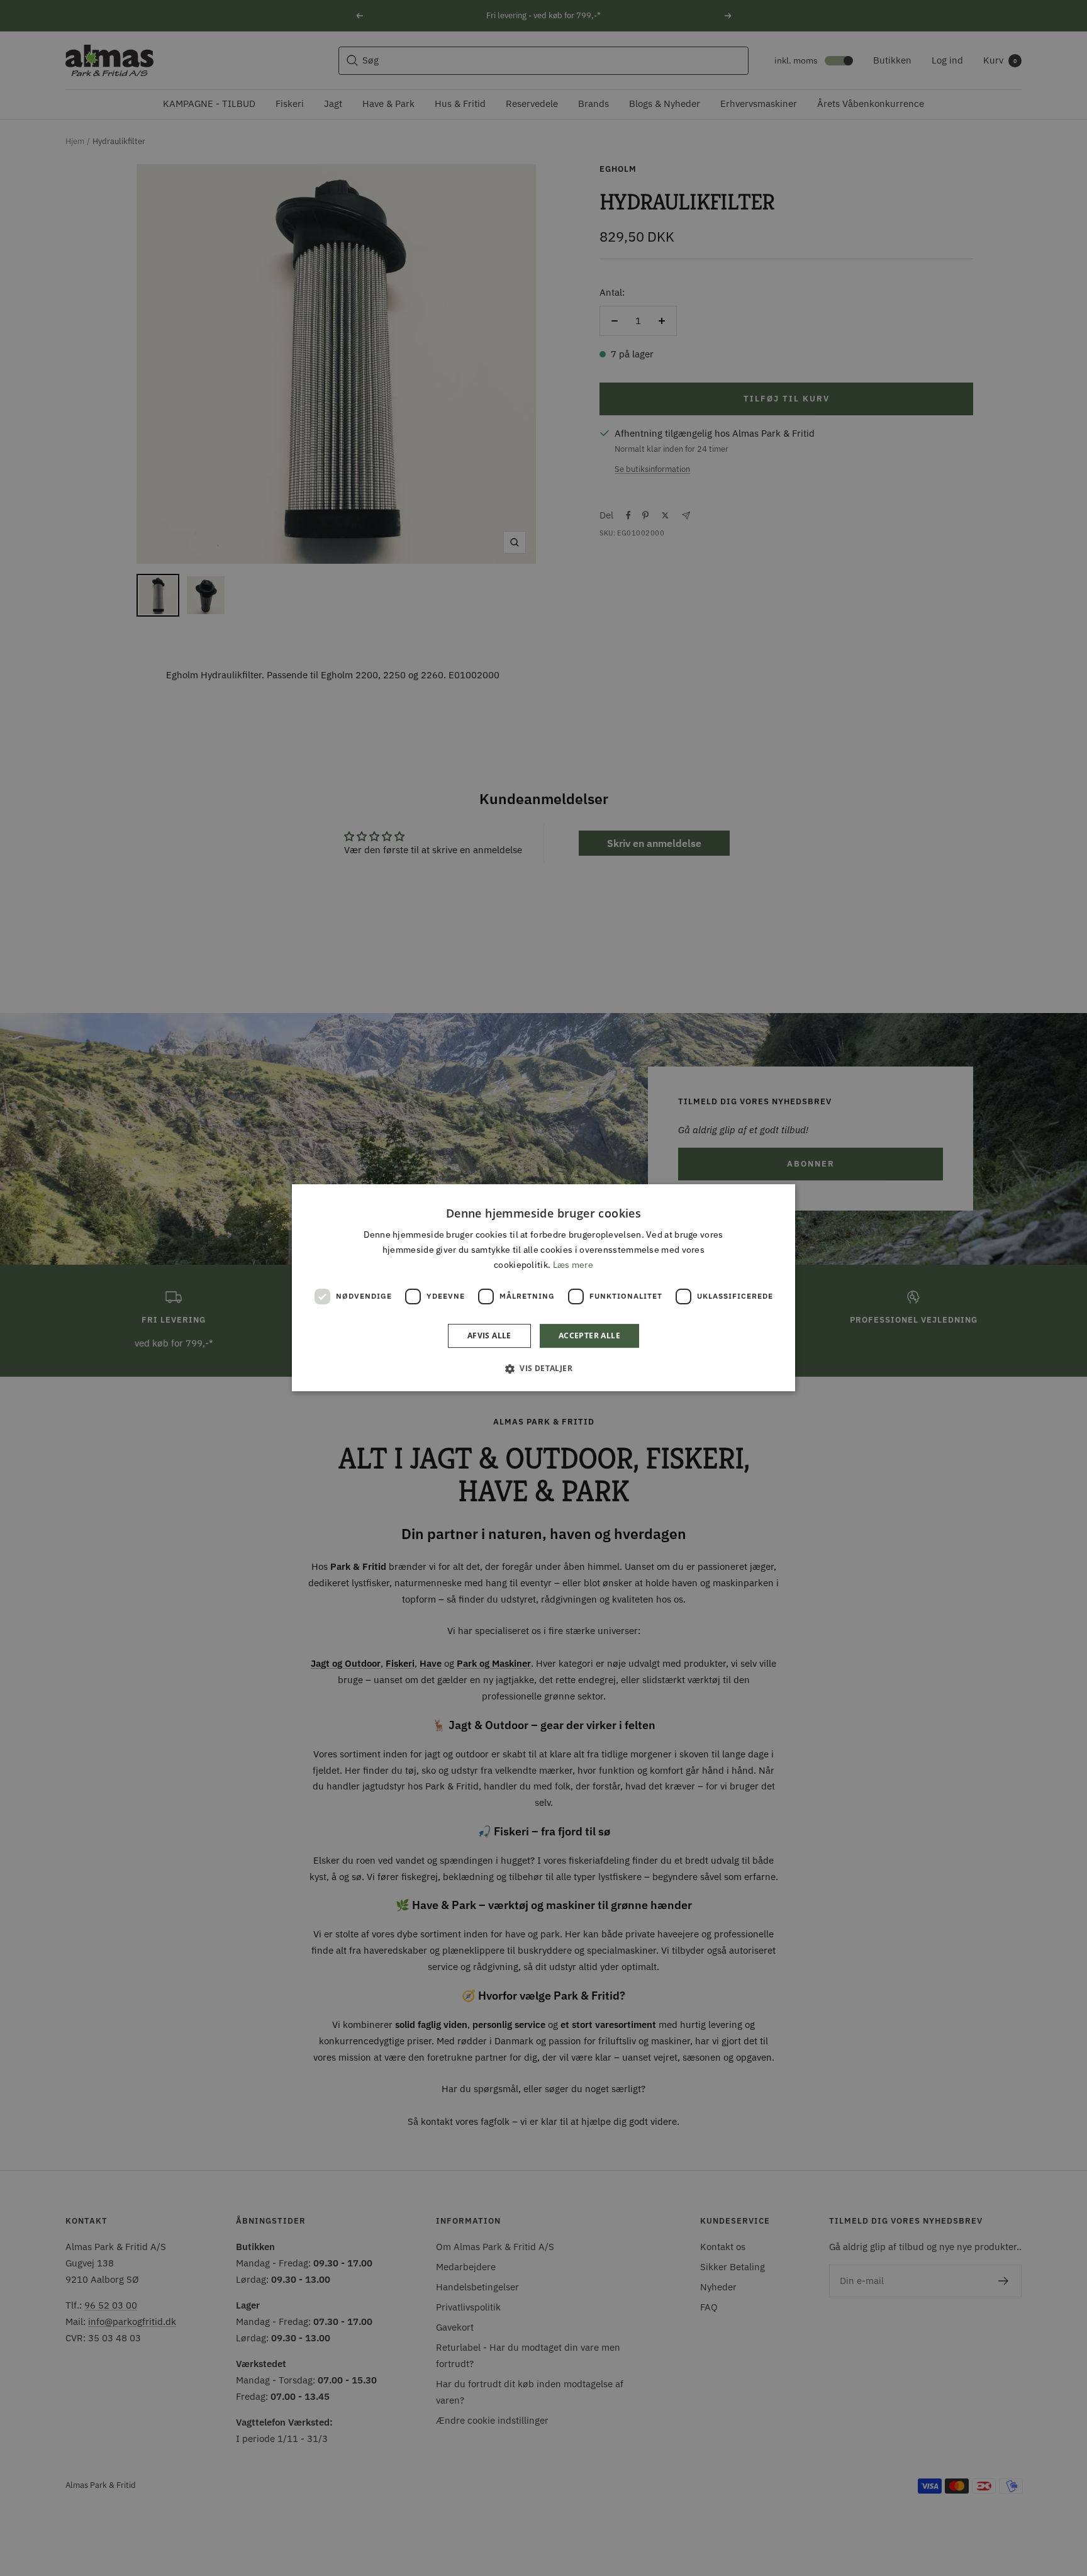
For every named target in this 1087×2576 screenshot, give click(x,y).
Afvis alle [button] (489, 1336)
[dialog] (543, 1288)
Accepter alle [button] (589, 1336)
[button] (543, 1369)
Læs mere (573, 1265)
